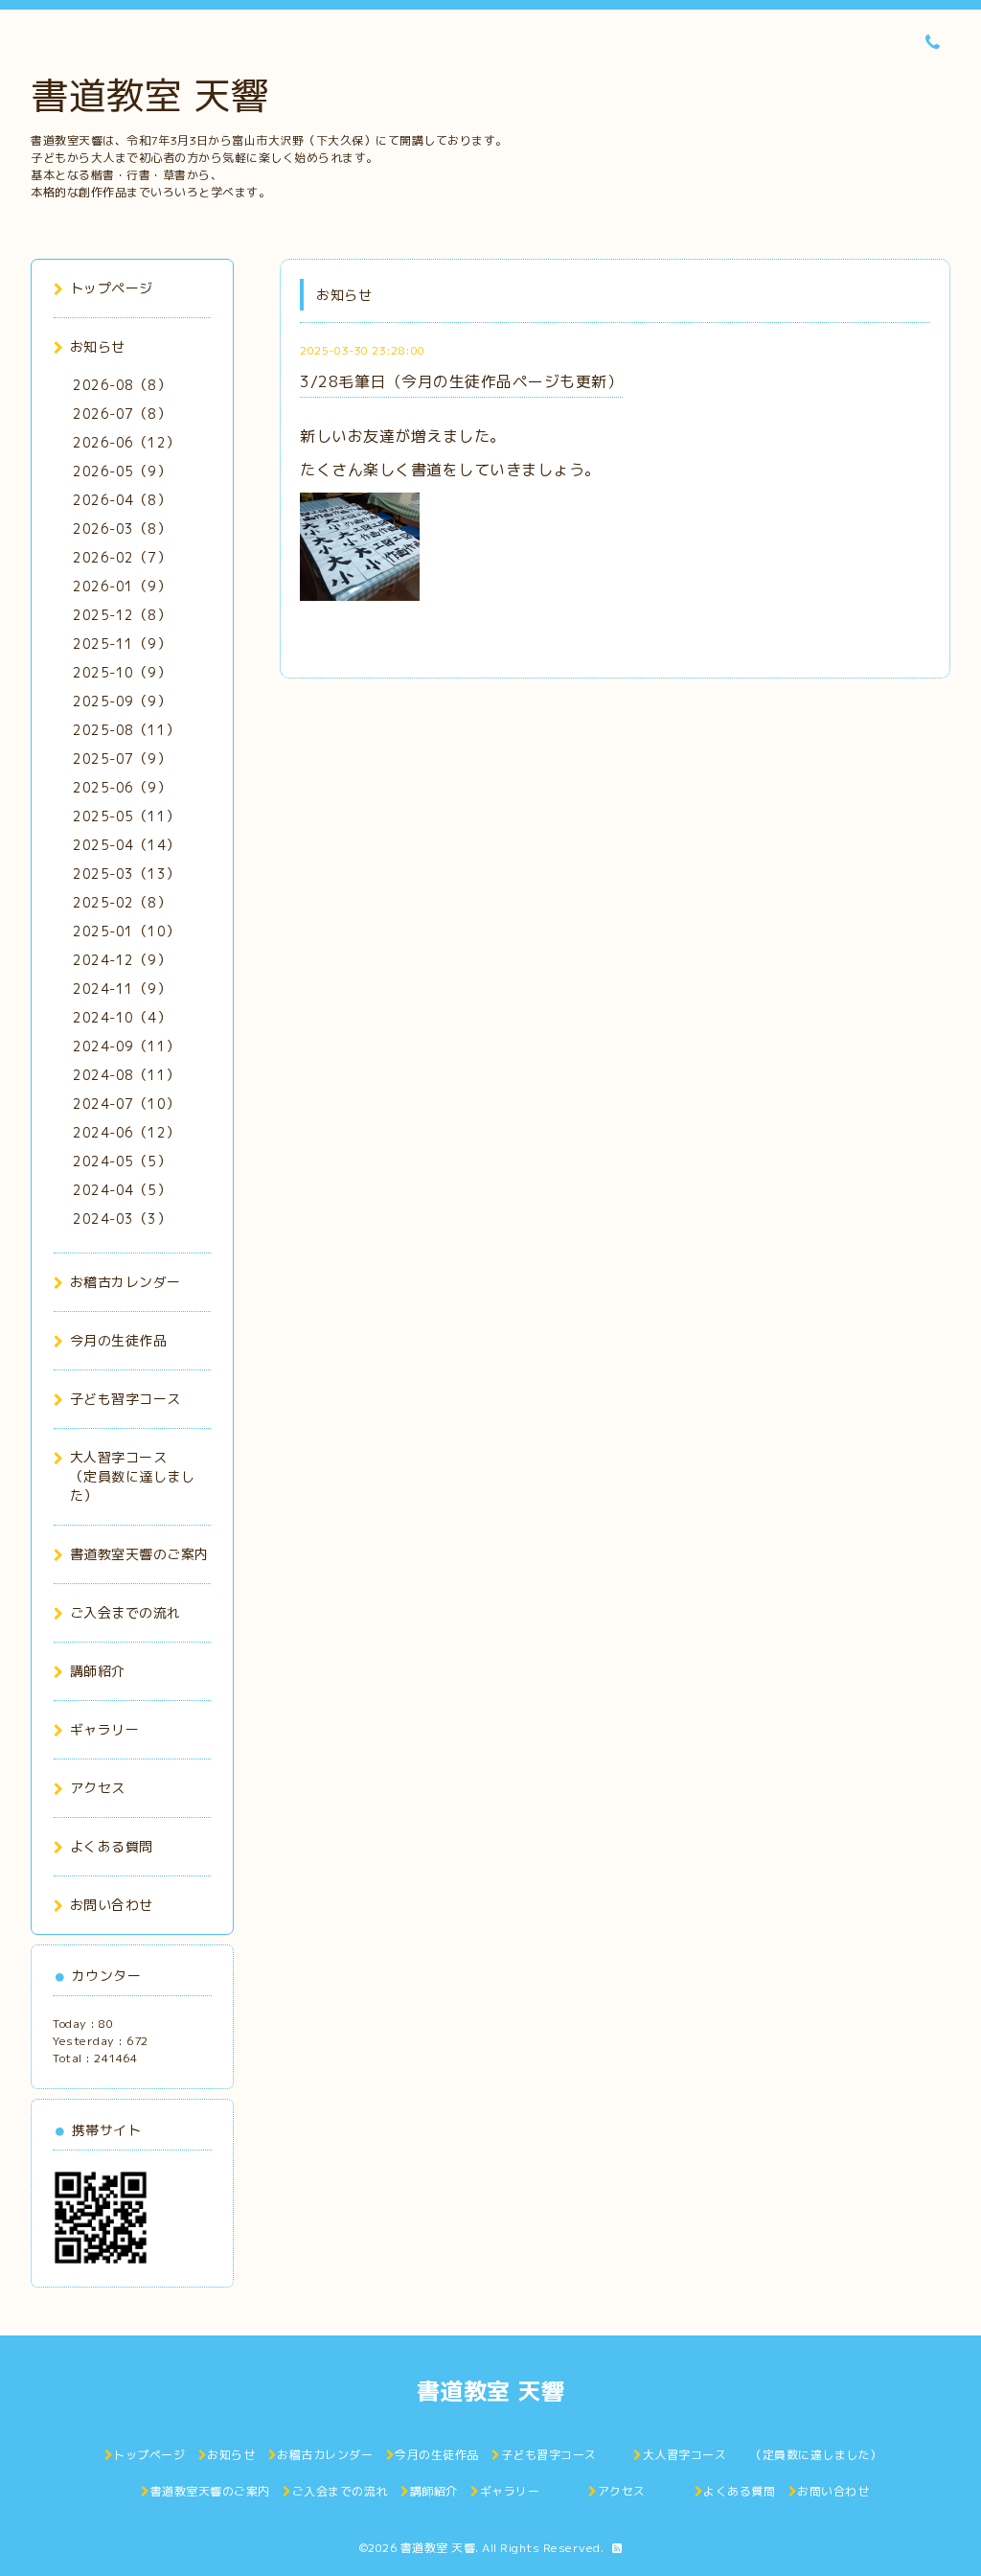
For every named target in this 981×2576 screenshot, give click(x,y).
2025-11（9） (122, 644)
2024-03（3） (122, 1219)
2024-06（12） (126, 1132)
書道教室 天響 (150, 95)
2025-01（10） (126, 931)
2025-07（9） (122, 759)
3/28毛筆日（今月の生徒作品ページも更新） (461, 381)
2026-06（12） (126, 442)
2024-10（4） (122, 1017)
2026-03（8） (122, 529)
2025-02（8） (122, 902)
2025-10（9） (122, 672)
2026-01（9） (122, 586)
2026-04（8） (122, 500)
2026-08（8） (122, 385)
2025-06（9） (122, 787)
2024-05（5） (122, 1161)
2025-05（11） (126, 816)
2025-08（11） (126, 730)
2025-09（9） (122, 701)
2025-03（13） (126, 874)
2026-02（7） (122, 557)
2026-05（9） (122, 471)
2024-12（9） (122, 960)
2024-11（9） (122, 989)
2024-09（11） (126, 1046)
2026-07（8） (122, 414)
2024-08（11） (126, 1075)
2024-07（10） (126, 1104)
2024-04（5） (122, 1190)
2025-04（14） (126, 845)
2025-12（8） (122, 615)
